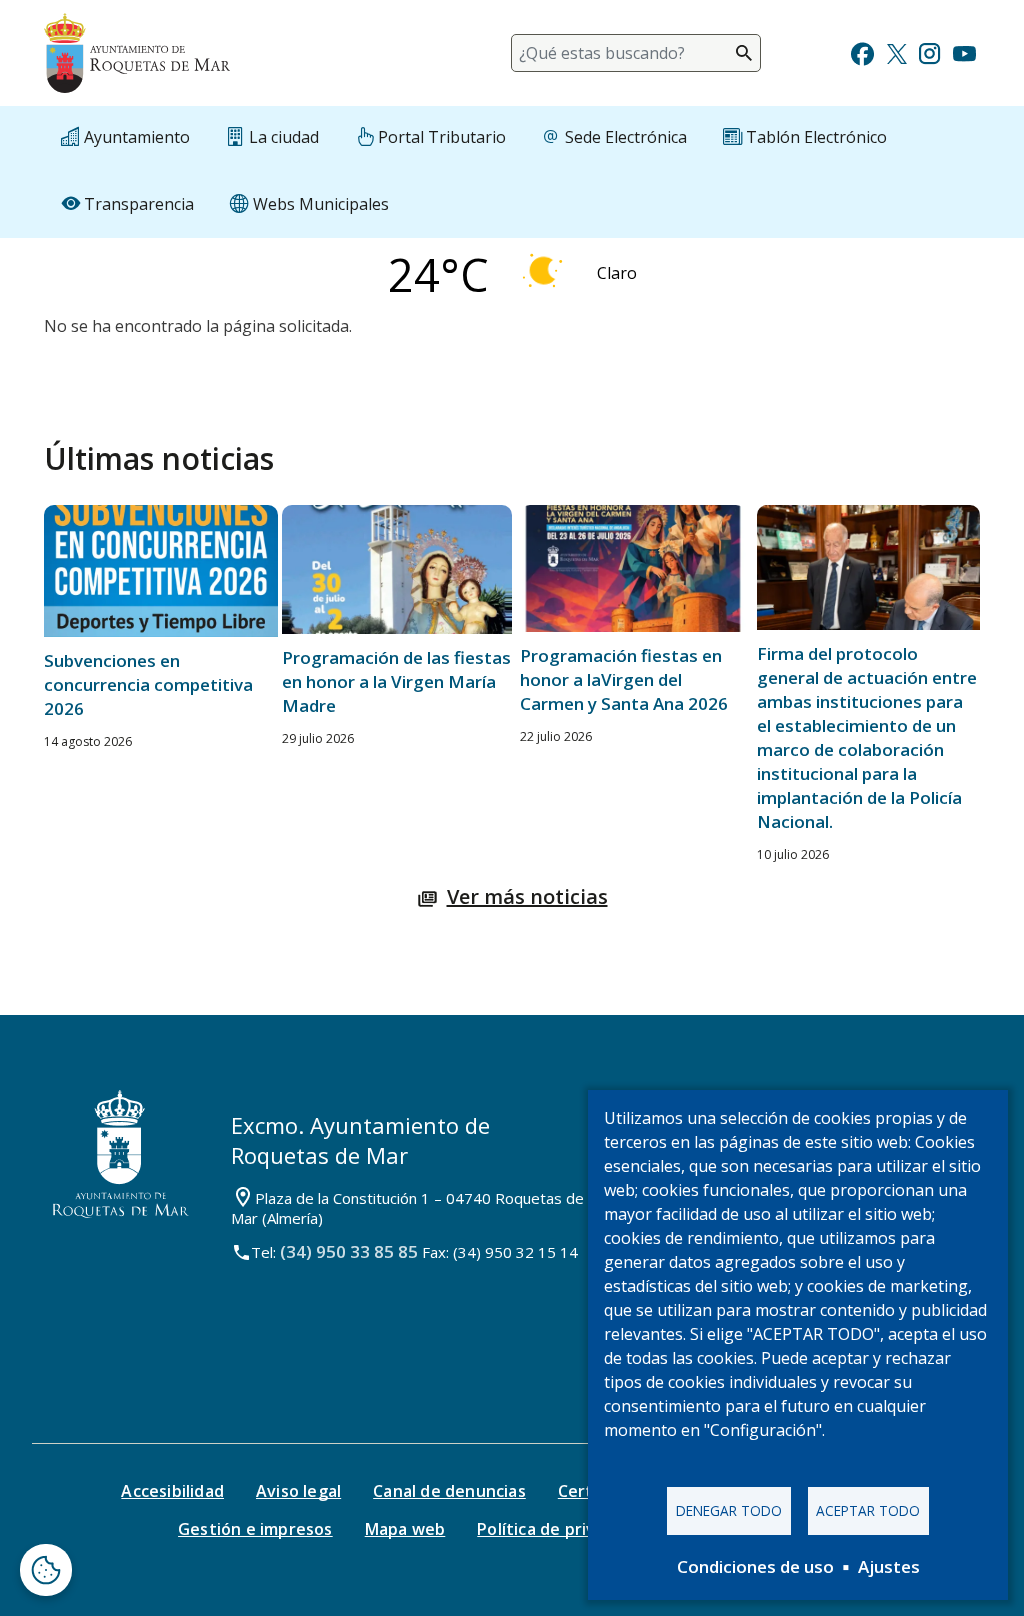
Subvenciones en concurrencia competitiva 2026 (148, 684)
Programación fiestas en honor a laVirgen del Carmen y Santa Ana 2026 (624, 679)
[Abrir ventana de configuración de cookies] (46, 1570)
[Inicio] (137, 53)
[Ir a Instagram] (929, 51)
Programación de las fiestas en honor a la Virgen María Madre (396, 681)
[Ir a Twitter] (897, 51)
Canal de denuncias (449, 1491)
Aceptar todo (868, 1510)
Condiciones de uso (755, 1566)
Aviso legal (298, 1491)
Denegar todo (729, 1510)
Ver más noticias (527, 896)
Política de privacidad (561, 1529)
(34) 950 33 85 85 (349, 1251)
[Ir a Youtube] (964, 51)
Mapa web (405, 1529)
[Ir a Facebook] (862, 51)
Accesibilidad (172, 1491)
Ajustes (889, 1566)
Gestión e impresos (255, 1529)
